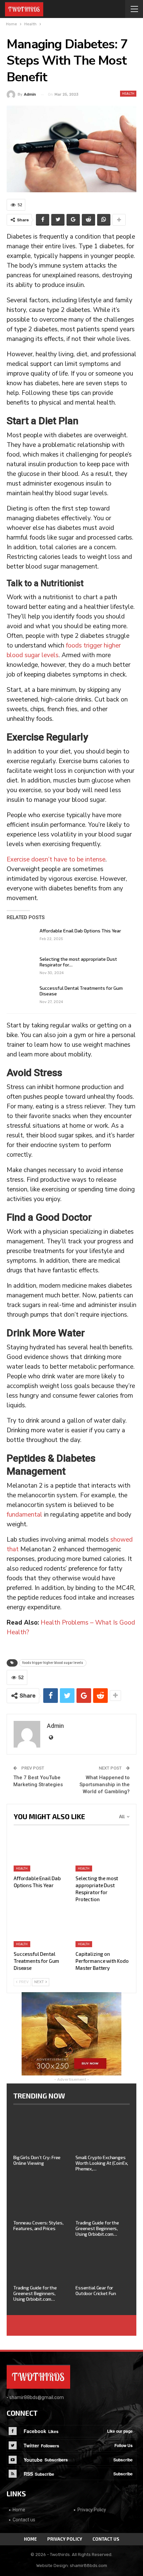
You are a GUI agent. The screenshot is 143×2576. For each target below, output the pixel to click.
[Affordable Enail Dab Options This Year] (21, 938)
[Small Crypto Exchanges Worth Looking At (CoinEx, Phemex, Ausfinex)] (103, 2132)
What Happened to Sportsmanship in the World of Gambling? (105, 1785)
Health (128, 94)
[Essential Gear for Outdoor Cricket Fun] (103, 2262)
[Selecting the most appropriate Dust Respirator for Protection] (21, 967)
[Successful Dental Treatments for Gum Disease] (21, 996)
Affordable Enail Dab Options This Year (80, 931)
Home (19, 2510)
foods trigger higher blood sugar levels (53, 1663)
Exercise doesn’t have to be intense (56, 859)
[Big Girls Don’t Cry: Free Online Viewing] (40, 2132)
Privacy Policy (92, 2510)
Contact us (24, 2520)
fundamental (24, 1515)
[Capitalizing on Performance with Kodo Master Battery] (102, 1928)
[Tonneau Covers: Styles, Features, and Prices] (40, 2197)
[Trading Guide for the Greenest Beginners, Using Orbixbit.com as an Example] (103, 2197)
